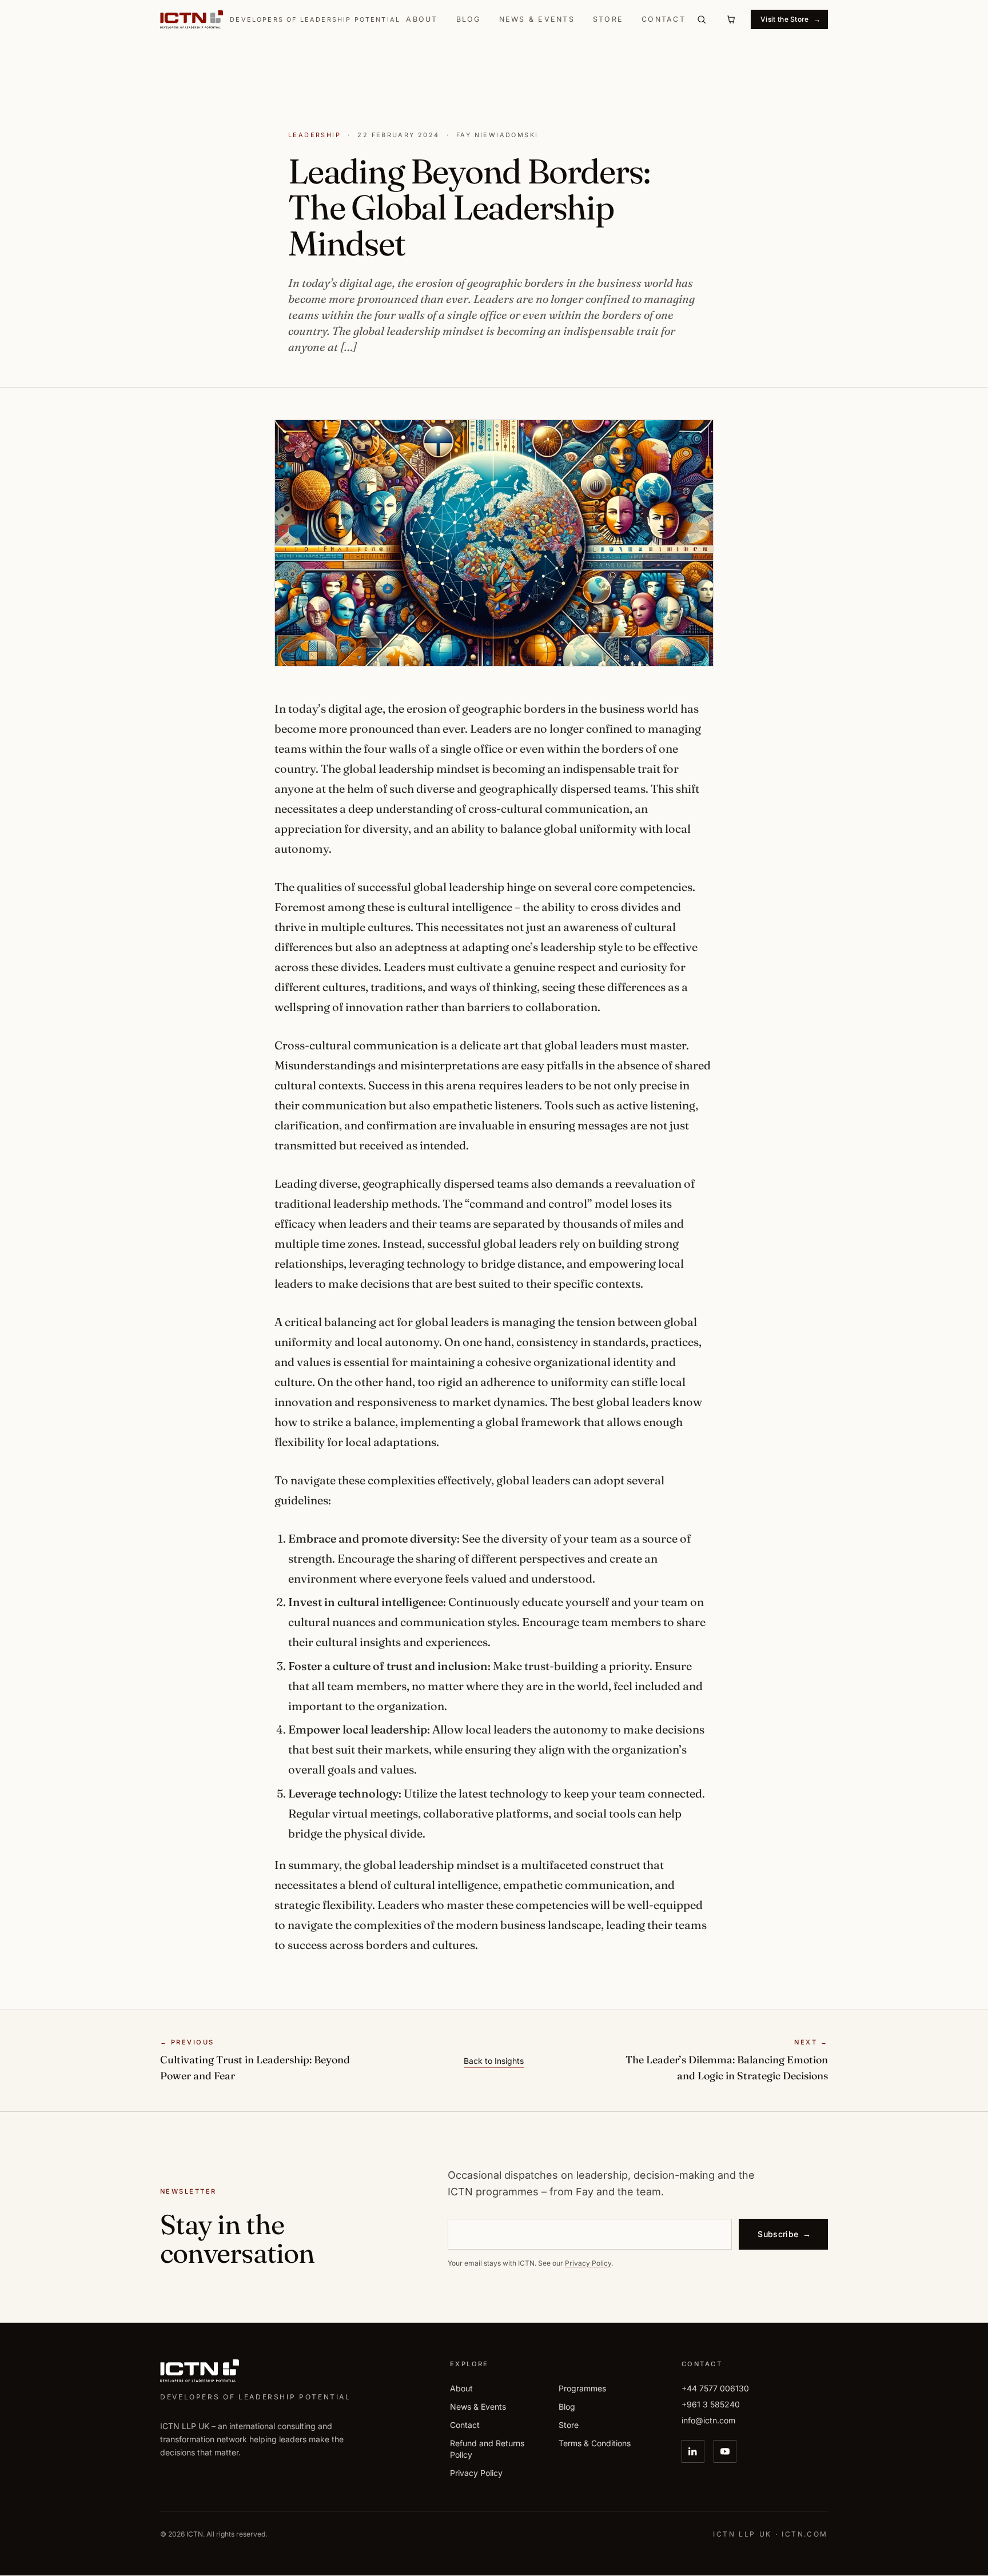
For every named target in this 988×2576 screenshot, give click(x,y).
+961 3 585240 (711, 2404)
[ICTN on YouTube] (725, 2451)
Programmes (582, 2388)
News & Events (537, 19)
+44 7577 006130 (715, 2388)
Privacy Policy (588, 2263)
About (422, 19)
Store (608, 19)
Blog (469, 19)
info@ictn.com (708, 2420)
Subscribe (784, 2233)
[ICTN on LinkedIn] (693, 2451)
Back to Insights (494, 2061)
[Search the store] (702, 19)
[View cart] (731, 19)
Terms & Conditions (595, 2443)
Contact (664, 19)
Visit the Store (790, 19)
